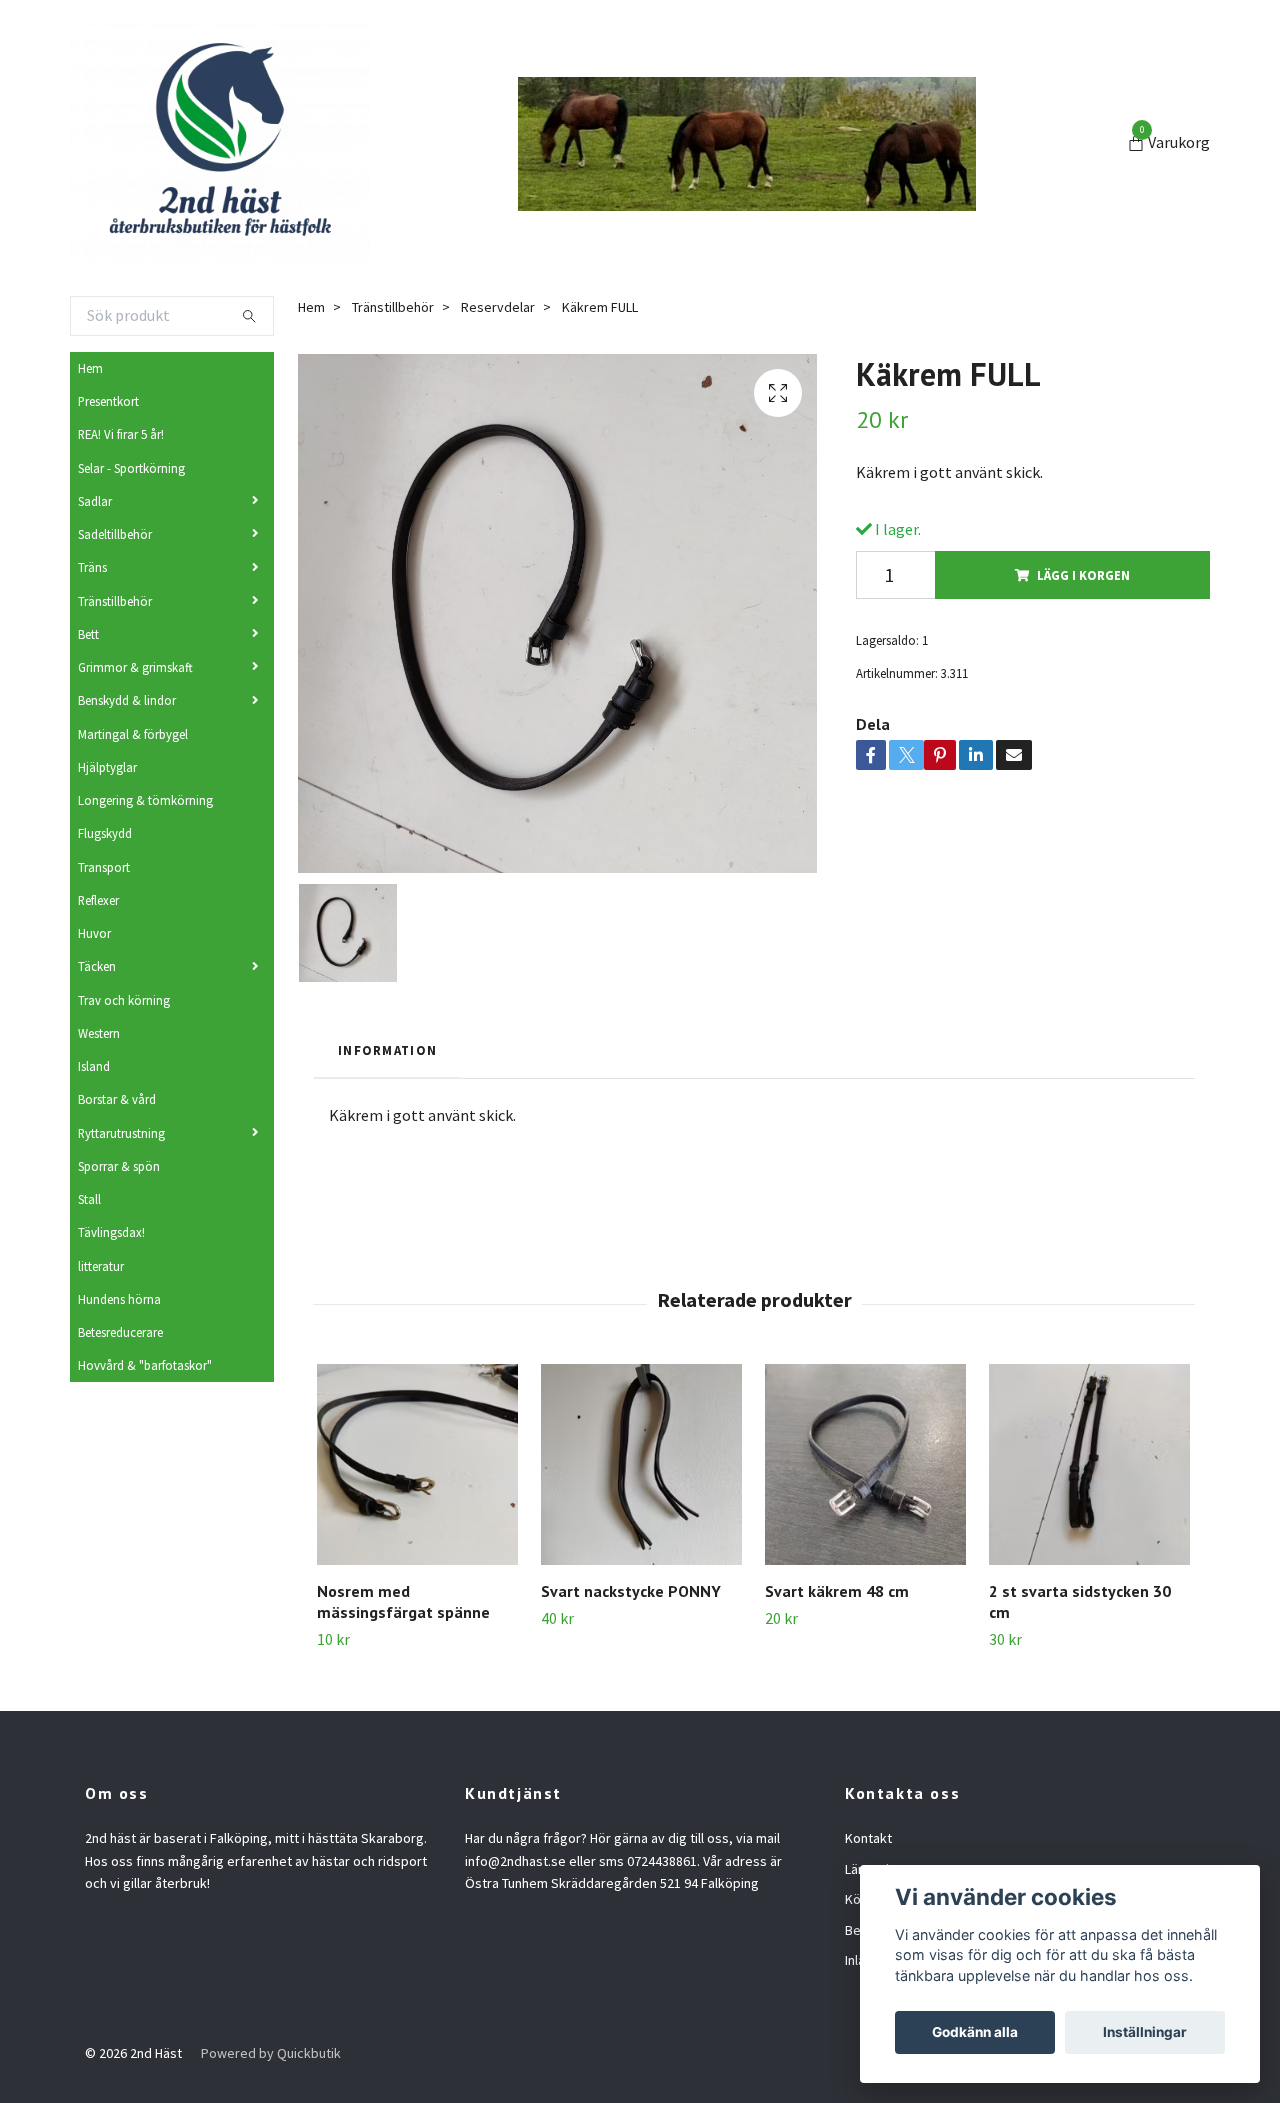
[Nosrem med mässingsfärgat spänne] (417, 1464)
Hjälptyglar (107, 767)
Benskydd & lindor (127, 700)
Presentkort (108, 401)
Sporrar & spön (119, 1166)
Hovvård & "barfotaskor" (145, 1365)
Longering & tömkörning (145, 800)
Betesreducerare (120, 1332)
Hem (90, 368)
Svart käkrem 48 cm (837, 1591)
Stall (89, 1199)
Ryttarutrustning (121, 1133)
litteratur (101, 1266)
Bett (88, 634)
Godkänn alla (975, 2032)
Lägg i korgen (1083, 575)
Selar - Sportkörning (131, 468)
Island (94, 1066)
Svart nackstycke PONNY (631, 1591)
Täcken (97, 966)
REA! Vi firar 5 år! (121, 434)
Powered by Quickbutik (271, 2053)
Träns (92, 567)
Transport (104, 867)
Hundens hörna (119, 1299)
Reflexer (98, 900)
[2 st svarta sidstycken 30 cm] (1089, 1464)
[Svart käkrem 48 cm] (865, 1464)
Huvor (94, 933)
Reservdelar (498, 307)
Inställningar (1145, 2032)
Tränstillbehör (115, 601)
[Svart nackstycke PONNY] (641, 1464)
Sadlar (95, 501)
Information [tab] (387, 1050)
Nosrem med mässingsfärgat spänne (403, 1601)
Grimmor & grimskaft (135, 667)
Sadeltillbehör (115, 534)
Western (99, 1033)
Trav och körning (124, 1000)
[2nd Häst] (220, 144)
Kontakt (868, 1838)
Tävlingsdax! (111, 1232)
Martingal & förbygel (133, 734)
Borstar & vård (117, 1099)
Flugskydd (105, 833)
